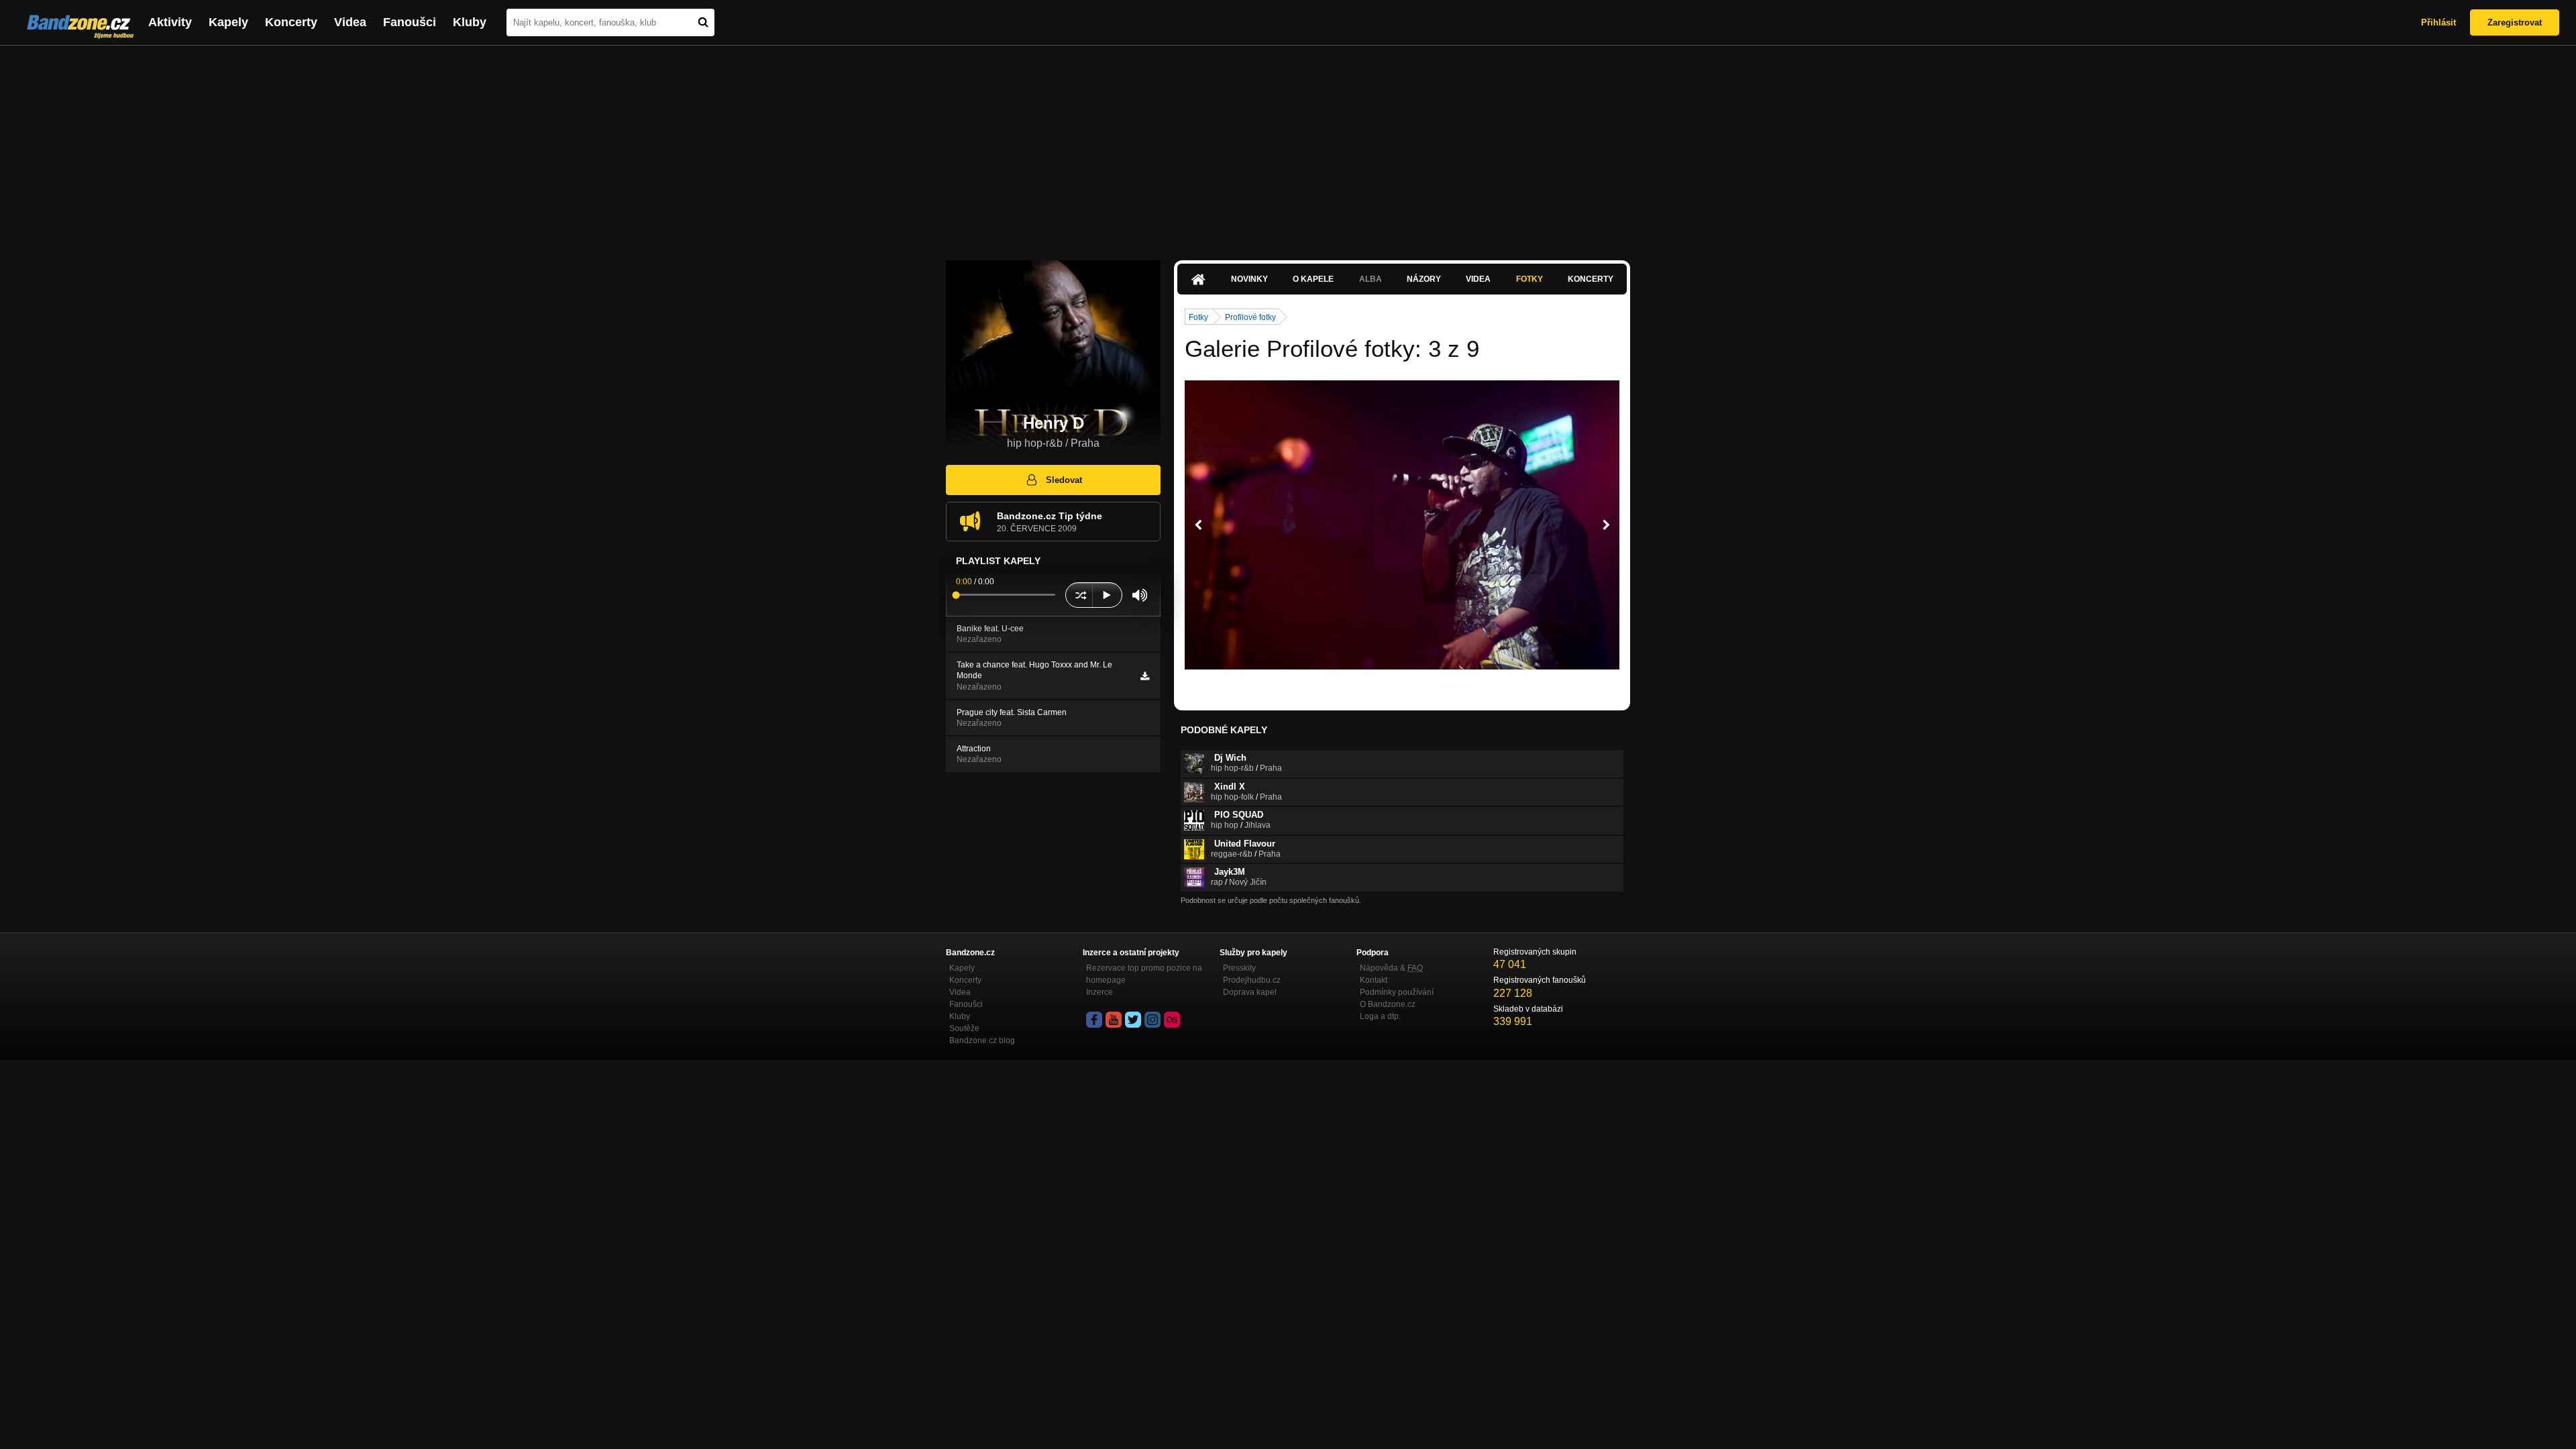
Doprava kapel (1250, 992)
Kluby (470, 22)
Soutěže (964, 1028)
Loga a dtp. (1380, 1016)
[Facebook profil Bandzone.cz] (1094, 1020)
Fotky (1529, 279)
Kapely (228, 22)
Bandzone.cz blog (982, 1040)
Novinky (1249, 279)
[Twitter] (1133, 1020)
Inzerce (1099, 992)
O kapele (1313, 279)
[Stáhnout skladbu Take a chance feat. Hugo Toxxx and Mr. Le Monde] (1145, 676)
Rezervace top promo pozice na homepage (1144, 974)
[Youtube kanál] (1114, 1020)
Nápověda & (1391, 968)
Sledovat (1064, 480)
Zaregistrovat (2515, 22)
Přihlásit (2438, 22)
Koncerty (291, 22)
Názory (1424, 279)
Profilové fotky (1250, 317)
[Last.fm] (1172, 1020)
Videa (350, 22)
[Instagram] (1152, 1020)
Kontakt (1374, 980)
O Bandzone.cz (1388, 1004)
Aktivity (170, 22)
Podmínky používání (1397, 992)
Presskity (1239, 968)
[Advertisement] (1288, 146)
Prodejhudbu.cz (1252, 980)
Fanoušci (410, 22)
